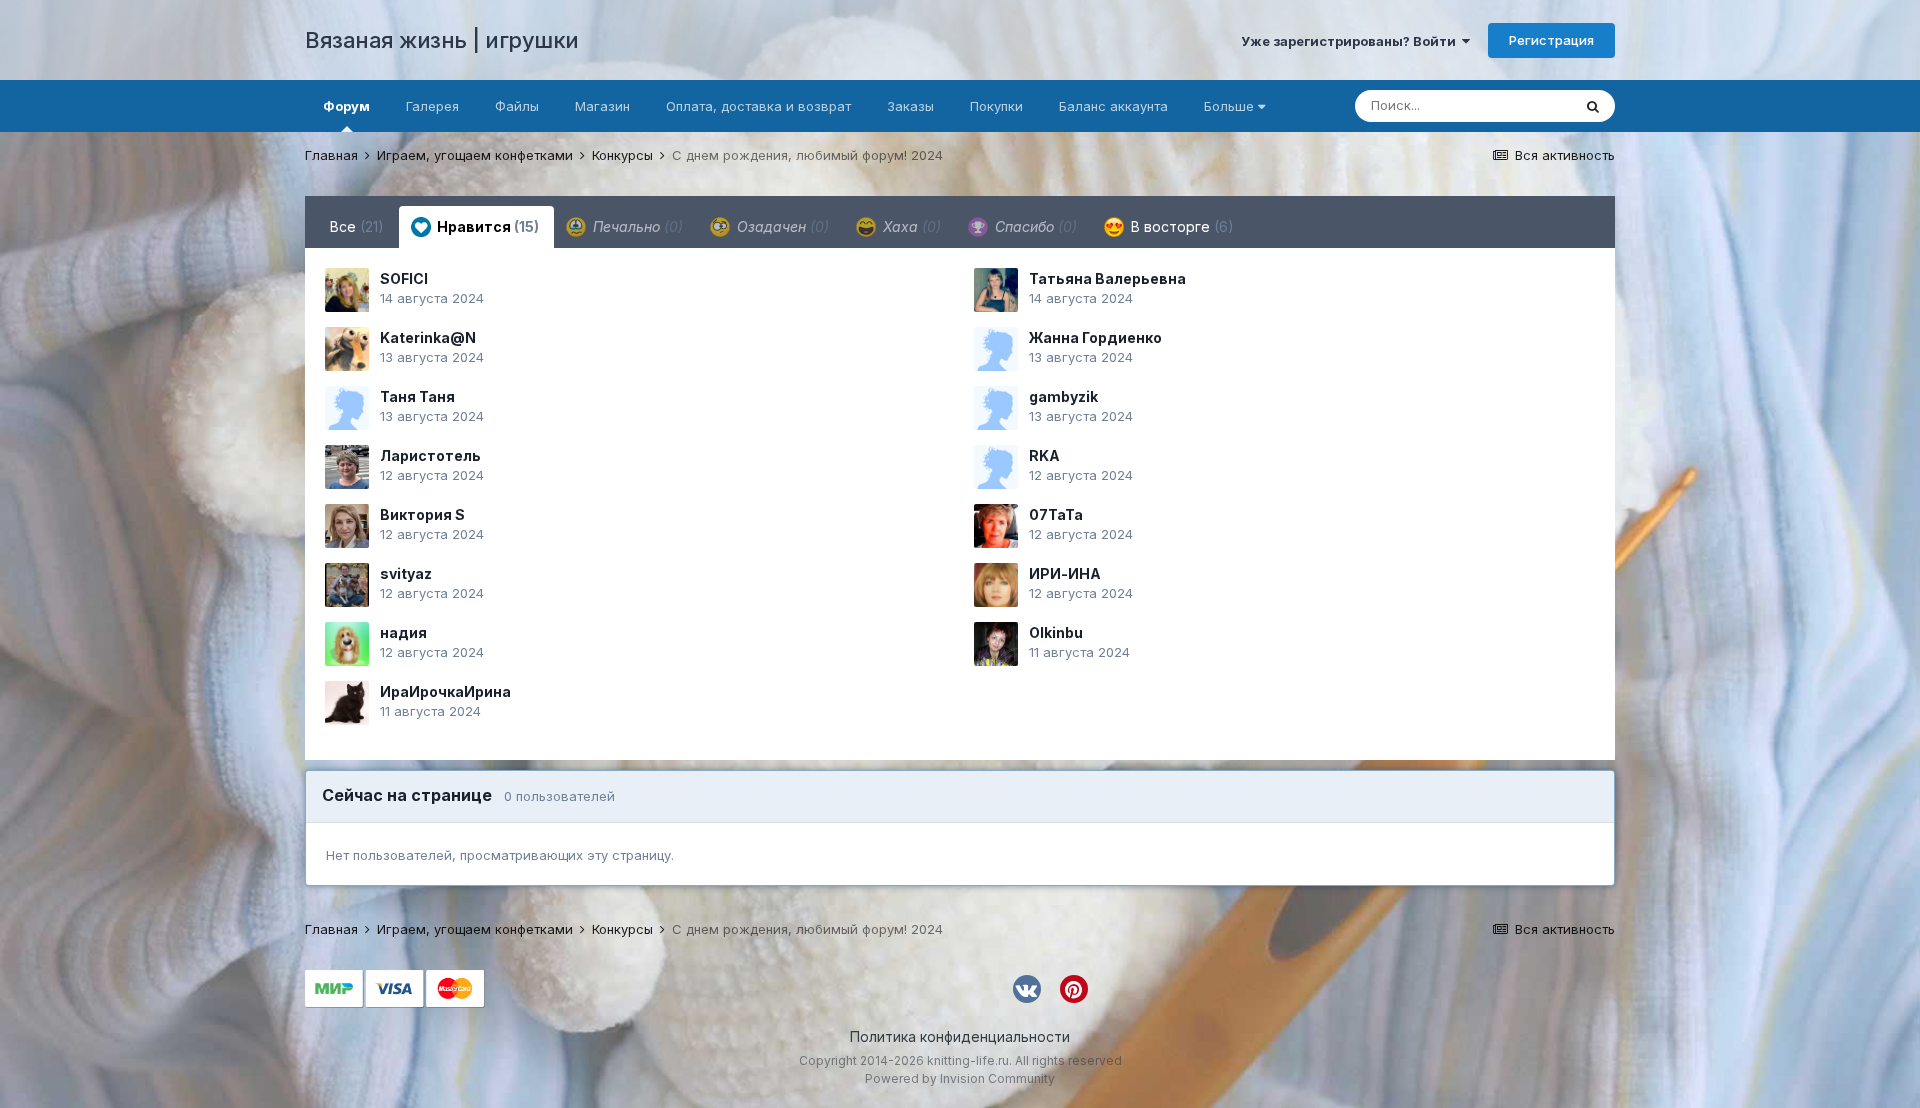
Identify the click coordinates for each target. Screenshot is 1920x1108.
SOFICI (404, 278)
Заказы (910, 106)
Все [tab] (357, 226)
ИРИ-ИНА (1065, 573)
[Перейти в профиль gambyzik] (996, 408)
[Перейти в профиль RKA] (996, 467)
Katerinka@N (428, 337)
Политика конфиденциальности (960, 1036)
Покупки (996, 106)
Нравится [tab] (486, 226)
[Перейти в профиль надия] (347, 644)
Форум (346, 106)
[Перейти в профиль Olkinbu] (996, 644)
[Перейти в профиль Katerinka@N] (347, 349)
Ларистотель (430, 455)
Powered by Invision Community (960, 1078)
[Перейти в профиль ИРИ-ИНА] (996, 585)
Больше (1229, 106)
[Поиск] (1593, 106)
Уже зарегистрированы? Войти (1351, 41)
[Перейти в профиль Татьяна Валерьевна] (996, 290)
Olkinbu (1056, 632)
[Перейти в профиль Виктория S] (347, 526)
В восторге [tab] (1180, 226)
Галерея (432, 106)
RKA (1044, 455)
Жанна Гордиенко (1095, 337)
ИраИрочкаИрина (445, 691)
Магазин (602, 106)
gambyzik (1063, 396)
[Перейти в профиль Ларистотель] (347, 467)
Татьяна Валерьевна (1107, 278)
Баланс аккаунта (1113, 106)
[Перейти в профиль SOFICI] (347, 290)
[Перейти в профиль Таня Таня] (347, 408)
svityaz (406, 573)
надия (403, 632)
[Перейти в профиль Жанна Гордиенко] (996, 349)
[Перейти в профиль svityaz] (347, 585)
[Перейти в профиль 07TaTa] (996, 526)
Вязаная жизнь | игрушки (442, 40)
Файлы (517, 106)
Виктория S (422, 514)
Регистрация (1551, 40)
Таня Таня (417, 396)
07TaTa (1056, 514)
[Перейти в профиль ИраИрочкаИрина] (347, 703)
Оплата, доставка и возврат (758, 106)
